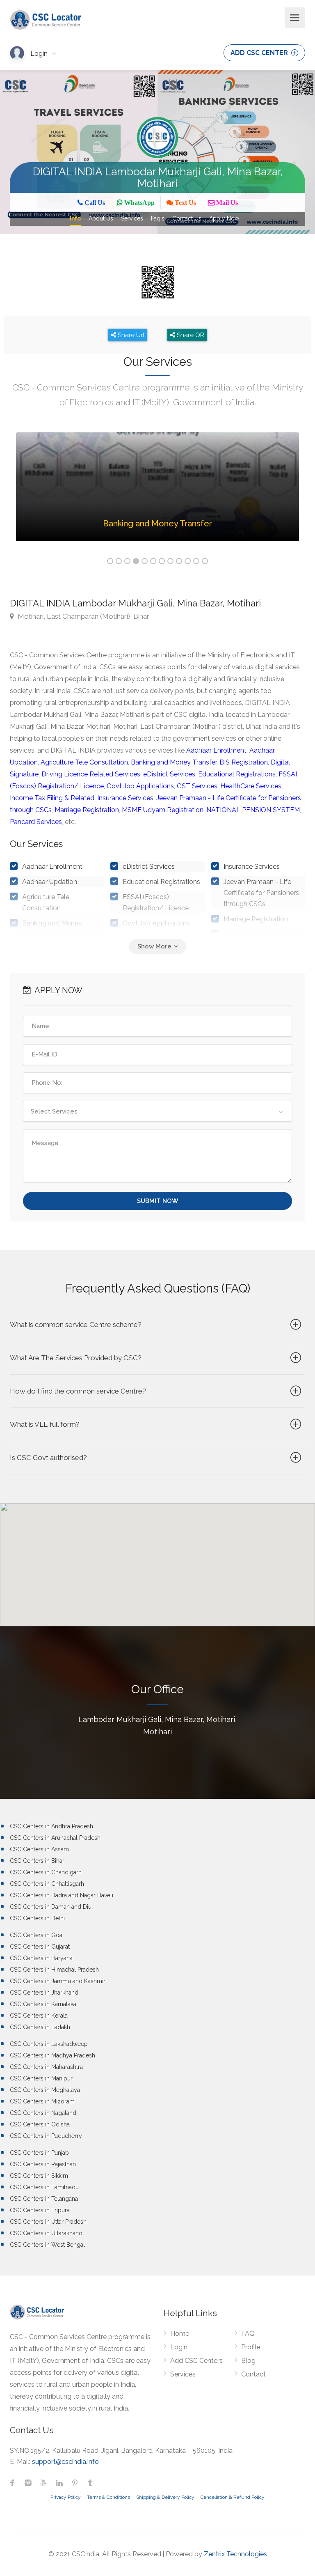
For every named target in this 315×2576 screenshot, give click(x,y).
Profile (251, 2347)
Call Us (94, 203)
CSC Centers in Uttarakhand (46, 2233)
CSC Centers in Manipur (41, 2078)
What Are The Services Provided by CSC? (76, 1358)
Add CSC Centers (196, 2361)
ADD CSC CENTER (260, 53)
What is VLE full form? (45, 1424)
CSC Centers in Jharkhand (44, 1993)
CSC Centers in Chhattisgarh (47, 1884)
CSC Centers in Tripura (40, 2210)
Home (180, 2334)
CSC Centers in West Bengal (47, 2245)
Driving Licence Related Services (91, 774)
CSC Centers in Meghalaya (45, 2090)
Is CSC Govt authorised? (48, 1458)
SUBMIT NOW (158, 1201)
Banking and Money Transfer (174, 762)
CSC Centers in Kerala (39, 2016)
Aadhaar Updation (50, 882)
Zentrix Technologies (235, 2554)
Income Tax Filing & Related (52, 798)
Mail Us (226, 203)
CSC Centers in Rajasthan (43, 2164)
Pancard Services (36, 822)
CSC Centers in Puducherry (46, 2136)
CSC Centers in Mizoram (42, 2101)
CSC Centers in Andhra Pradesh (51, 1826)
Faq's (158, 218)
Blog (248, 2361)
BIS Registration (244, 762)
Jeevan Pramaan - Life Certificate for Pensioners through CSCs (261, 893)
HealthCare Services (251, 786)
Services (132, 218)
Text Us (185, 203)
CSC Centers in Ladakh (40, 2027)
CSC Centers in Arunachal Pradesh (55, 1838)
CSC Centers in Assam (39, 1849)
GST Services (197, 786)
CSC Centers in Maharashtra (46, 2067)
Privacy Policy (66, 2497)
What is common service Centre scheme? (76, 1325)
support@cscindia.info (65, 2462)
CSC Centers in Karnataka (43, 2004)
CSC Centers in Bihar (37, 1861)
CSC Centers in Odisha (40, 2124)
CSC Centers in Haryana (41, 1958)
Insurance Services (125, 798)
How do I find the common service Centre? (78, 1391)
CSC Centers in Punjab (39, 2153)
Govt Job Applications (140, 786)
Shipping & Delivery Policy (165, 2497)
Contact (253, 2374)
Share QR (190, 335)
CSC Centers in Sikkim (39, 2176)
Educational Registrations (237, 774)
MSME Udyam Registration (163, 810)
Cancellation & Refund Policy (233, 2497)
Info (75, 218)
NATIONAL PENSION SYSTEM (253, 810)
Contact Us (187, 218)
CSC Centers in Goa (36, 1935)
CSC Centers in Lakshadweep (49, 2044)
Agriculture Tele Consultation (84, 762)
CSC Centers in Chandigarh (46, 1872)
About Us (101, 218)
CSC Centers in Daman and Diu (51, 1907)
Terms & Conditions (108, 2497)
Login (40, 54)
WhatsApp (139, 203)
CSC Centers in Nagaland (43, 2113)
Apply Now (224, 218)
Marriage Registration (87, 810)
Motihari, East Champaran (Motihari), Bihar (83, 616)
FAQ (248, 2334)
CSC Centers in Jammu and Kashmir (58, 1981)
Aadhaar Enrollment (216, 750)
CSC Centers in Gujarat (40, 1947)
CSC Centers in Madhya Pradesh (52, 2055)
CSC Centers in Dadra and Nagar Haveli (62, 1895)
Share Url (130, 335)
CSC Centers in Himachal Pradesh (54, 1970)
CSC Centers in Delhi (37, 1918)
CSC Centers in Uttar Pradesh (48, 2222)
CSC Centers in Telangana (44, 2199)
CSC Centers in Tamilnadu (44, 2187)
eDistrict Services (169, 774)
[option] (157, 493)
